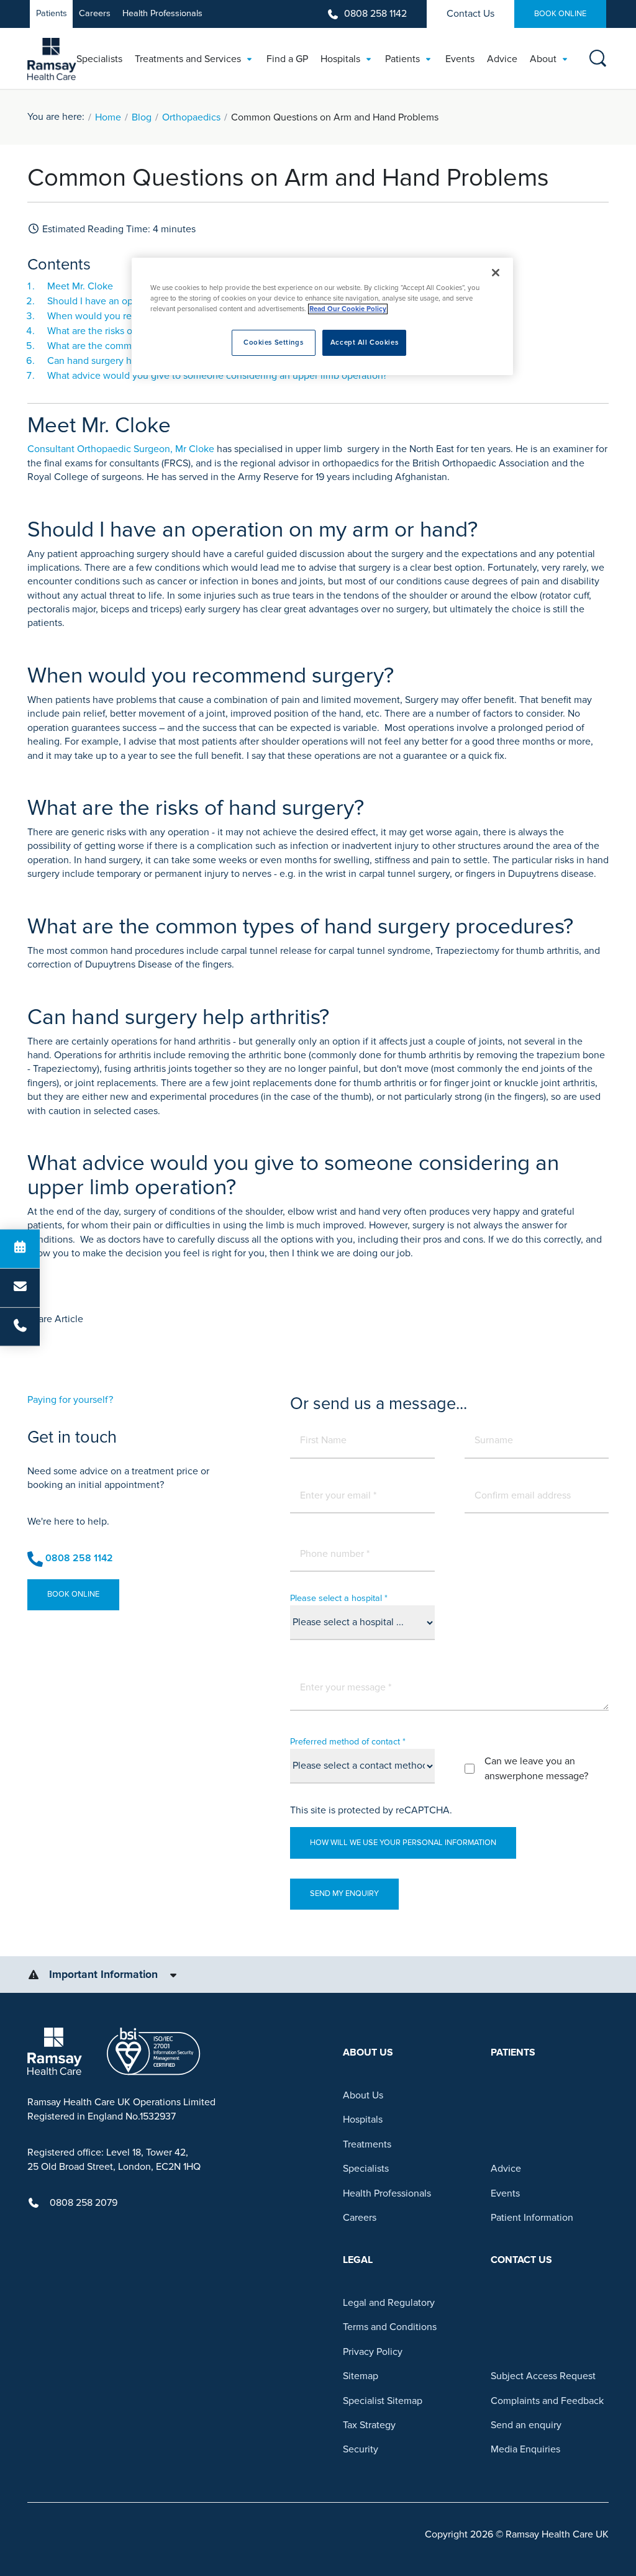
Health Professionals (162, 13)
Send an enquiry (526, 2425)
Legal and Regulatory (389, 2303)
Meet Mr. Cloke (80, 286)
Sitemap (361, 2376)
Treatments (367, 2144)
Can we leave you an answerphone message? (536, 1769)
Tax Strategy (369, 2425)
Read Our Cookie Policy (348, 309)
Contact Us (470, 14)
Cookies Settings (273, 342)
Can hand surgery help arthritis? (116, 361)
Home (108, 117)
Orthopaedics (191, 117)
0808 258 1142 (375, 14)
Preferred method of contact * (348, 1742)
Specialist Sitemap (383, 2401)
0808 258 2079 (84, 2203)
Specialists (366, 2169)
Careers (95, 13)
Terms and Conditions (390, 2327)
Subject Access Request (543, 2376)
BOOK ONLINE (560, 14)
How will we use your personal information (403, 1843)
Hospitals (363, 2120)
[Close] (496, 273)
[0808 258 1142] (20, 1327)
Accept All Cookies (364, 342)
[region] (322, 316)
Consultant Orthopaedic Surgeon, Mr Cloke (121, 449)
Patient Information (532, 2218)
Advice (506, 2169)
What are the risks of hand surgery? (123, 331)
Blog (142, 117)
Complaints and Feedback (547, 2401)
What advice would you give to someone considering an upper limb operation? (217, 376)
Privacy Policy (373, 2352)
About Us (363, 2095)
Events (505, 2193)
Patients (52, 13)
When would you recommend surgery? (131, 316)
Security (361, 2449)
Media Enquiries (525, 2449)
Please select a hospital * (339, 1598)
